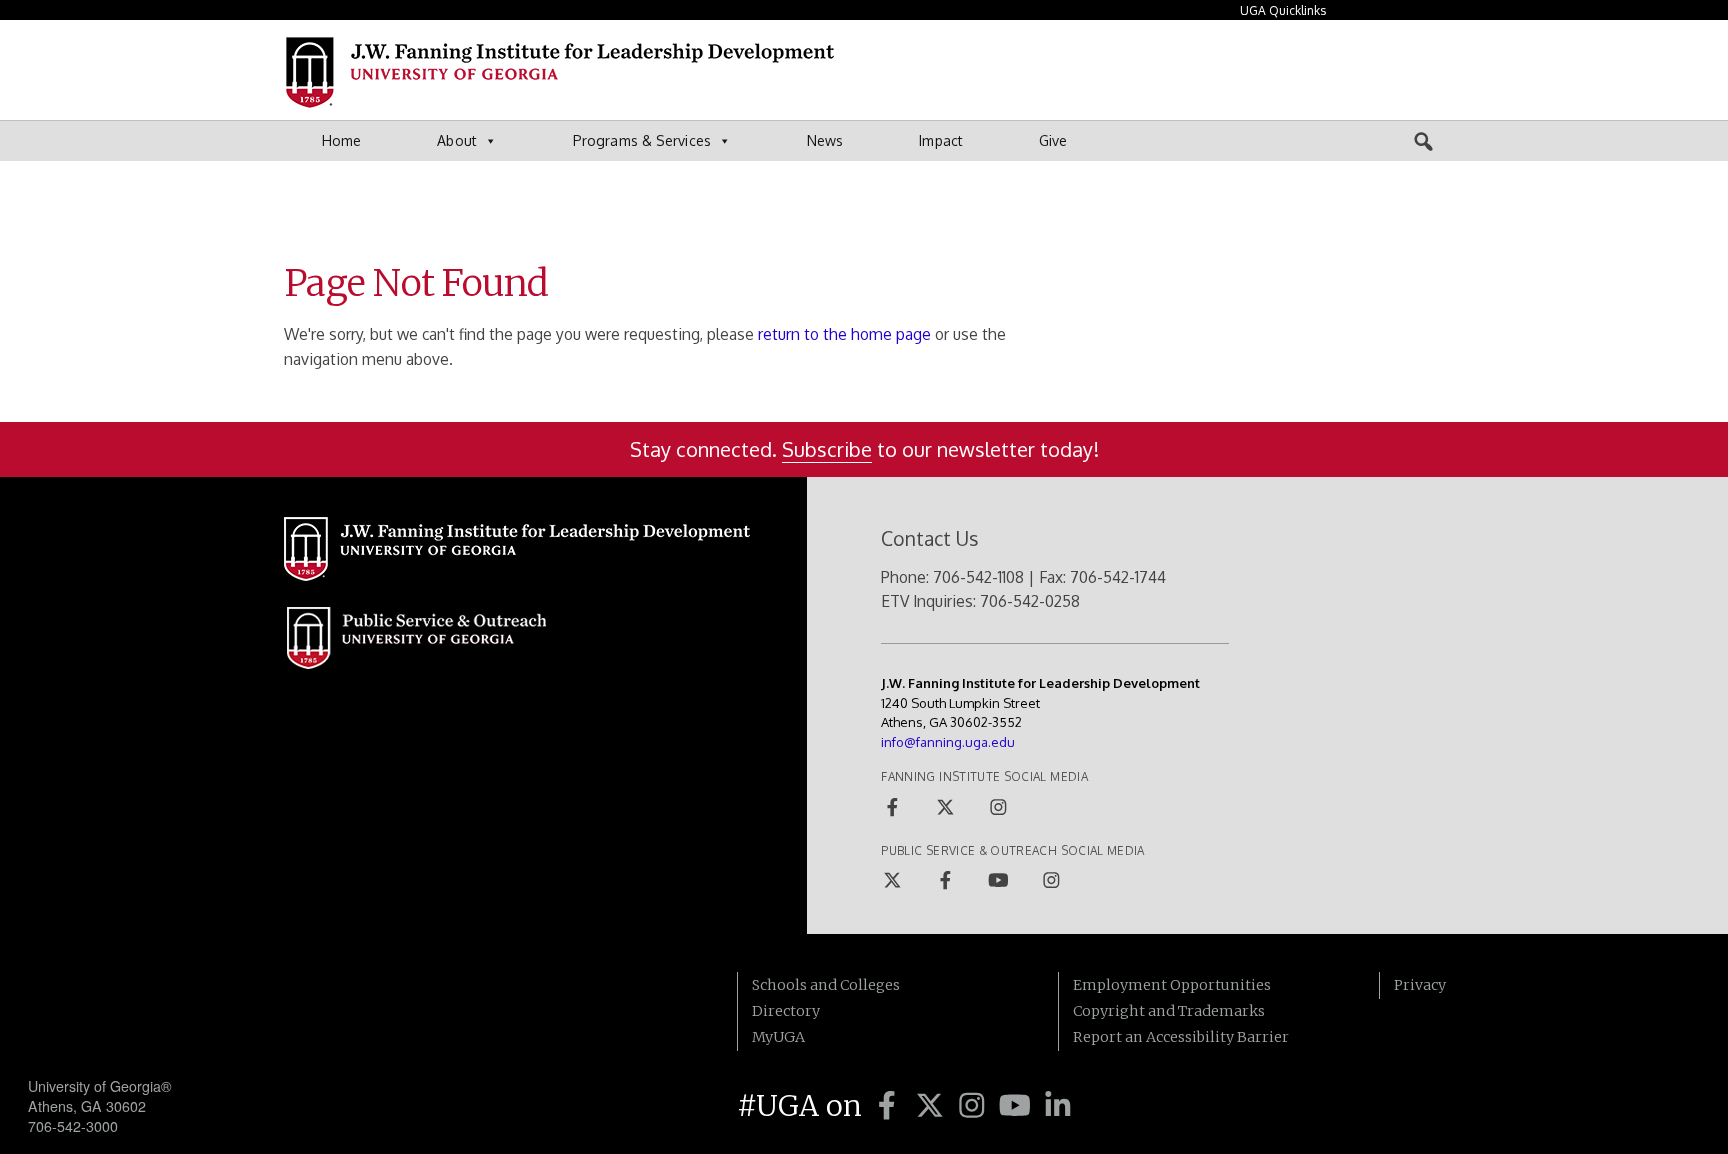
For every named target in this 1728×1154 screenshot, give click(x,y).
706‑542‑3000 (73, 1126)
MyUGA (778, 1037)
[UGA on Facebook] (890, 1106)
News (825, 140)
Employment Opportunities (1172, 985)
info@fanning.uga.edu (948, 742)
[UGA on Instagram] (975, 1106)
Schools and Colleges (826, 985)
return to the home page (844, 334)
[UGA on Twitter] (933, 1106)
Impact (941, 140)
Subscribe (827, 449)
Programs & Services (642, 140)
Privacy (1420, 985)
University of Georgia (178, 1012)
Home (341, 140)
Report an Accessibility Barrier (1181, 1037)
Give (1053, 140)
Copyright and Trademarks (1169, 1011)
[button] (1424, 141)
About (457, 140)
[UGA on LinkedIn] (1058, 1106)
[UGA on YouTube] (1018, 1106)
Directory (786, 1011)
